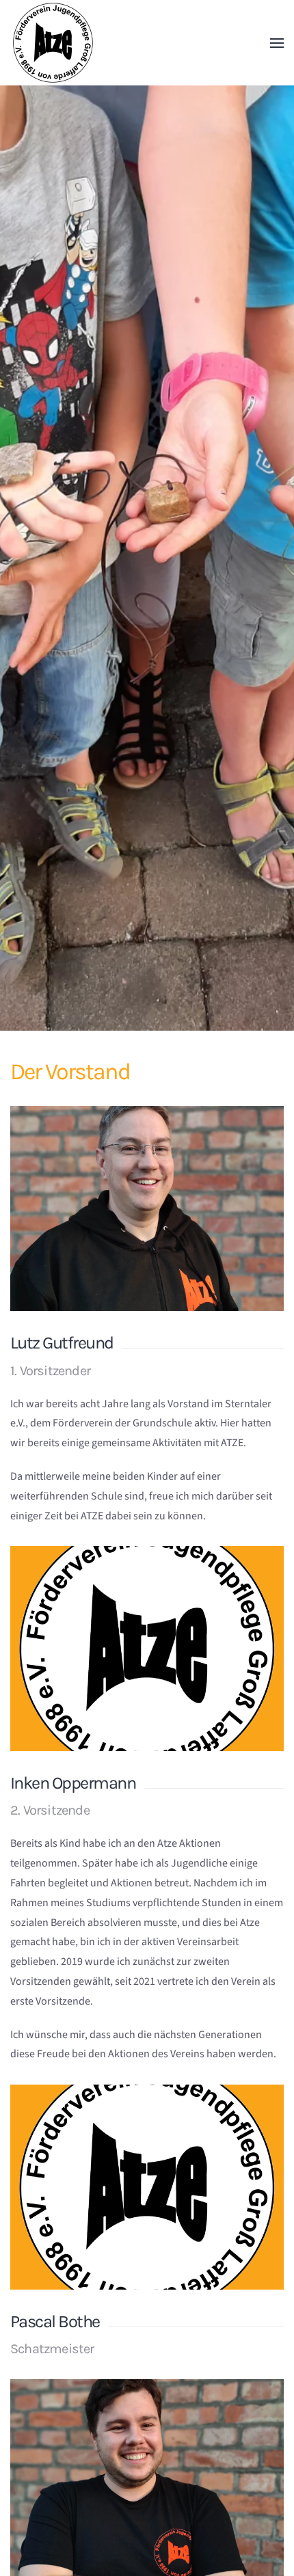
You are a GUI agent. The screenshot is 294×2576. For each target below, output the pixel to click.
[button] (277, 43)
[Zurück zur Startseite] (53, 43)
